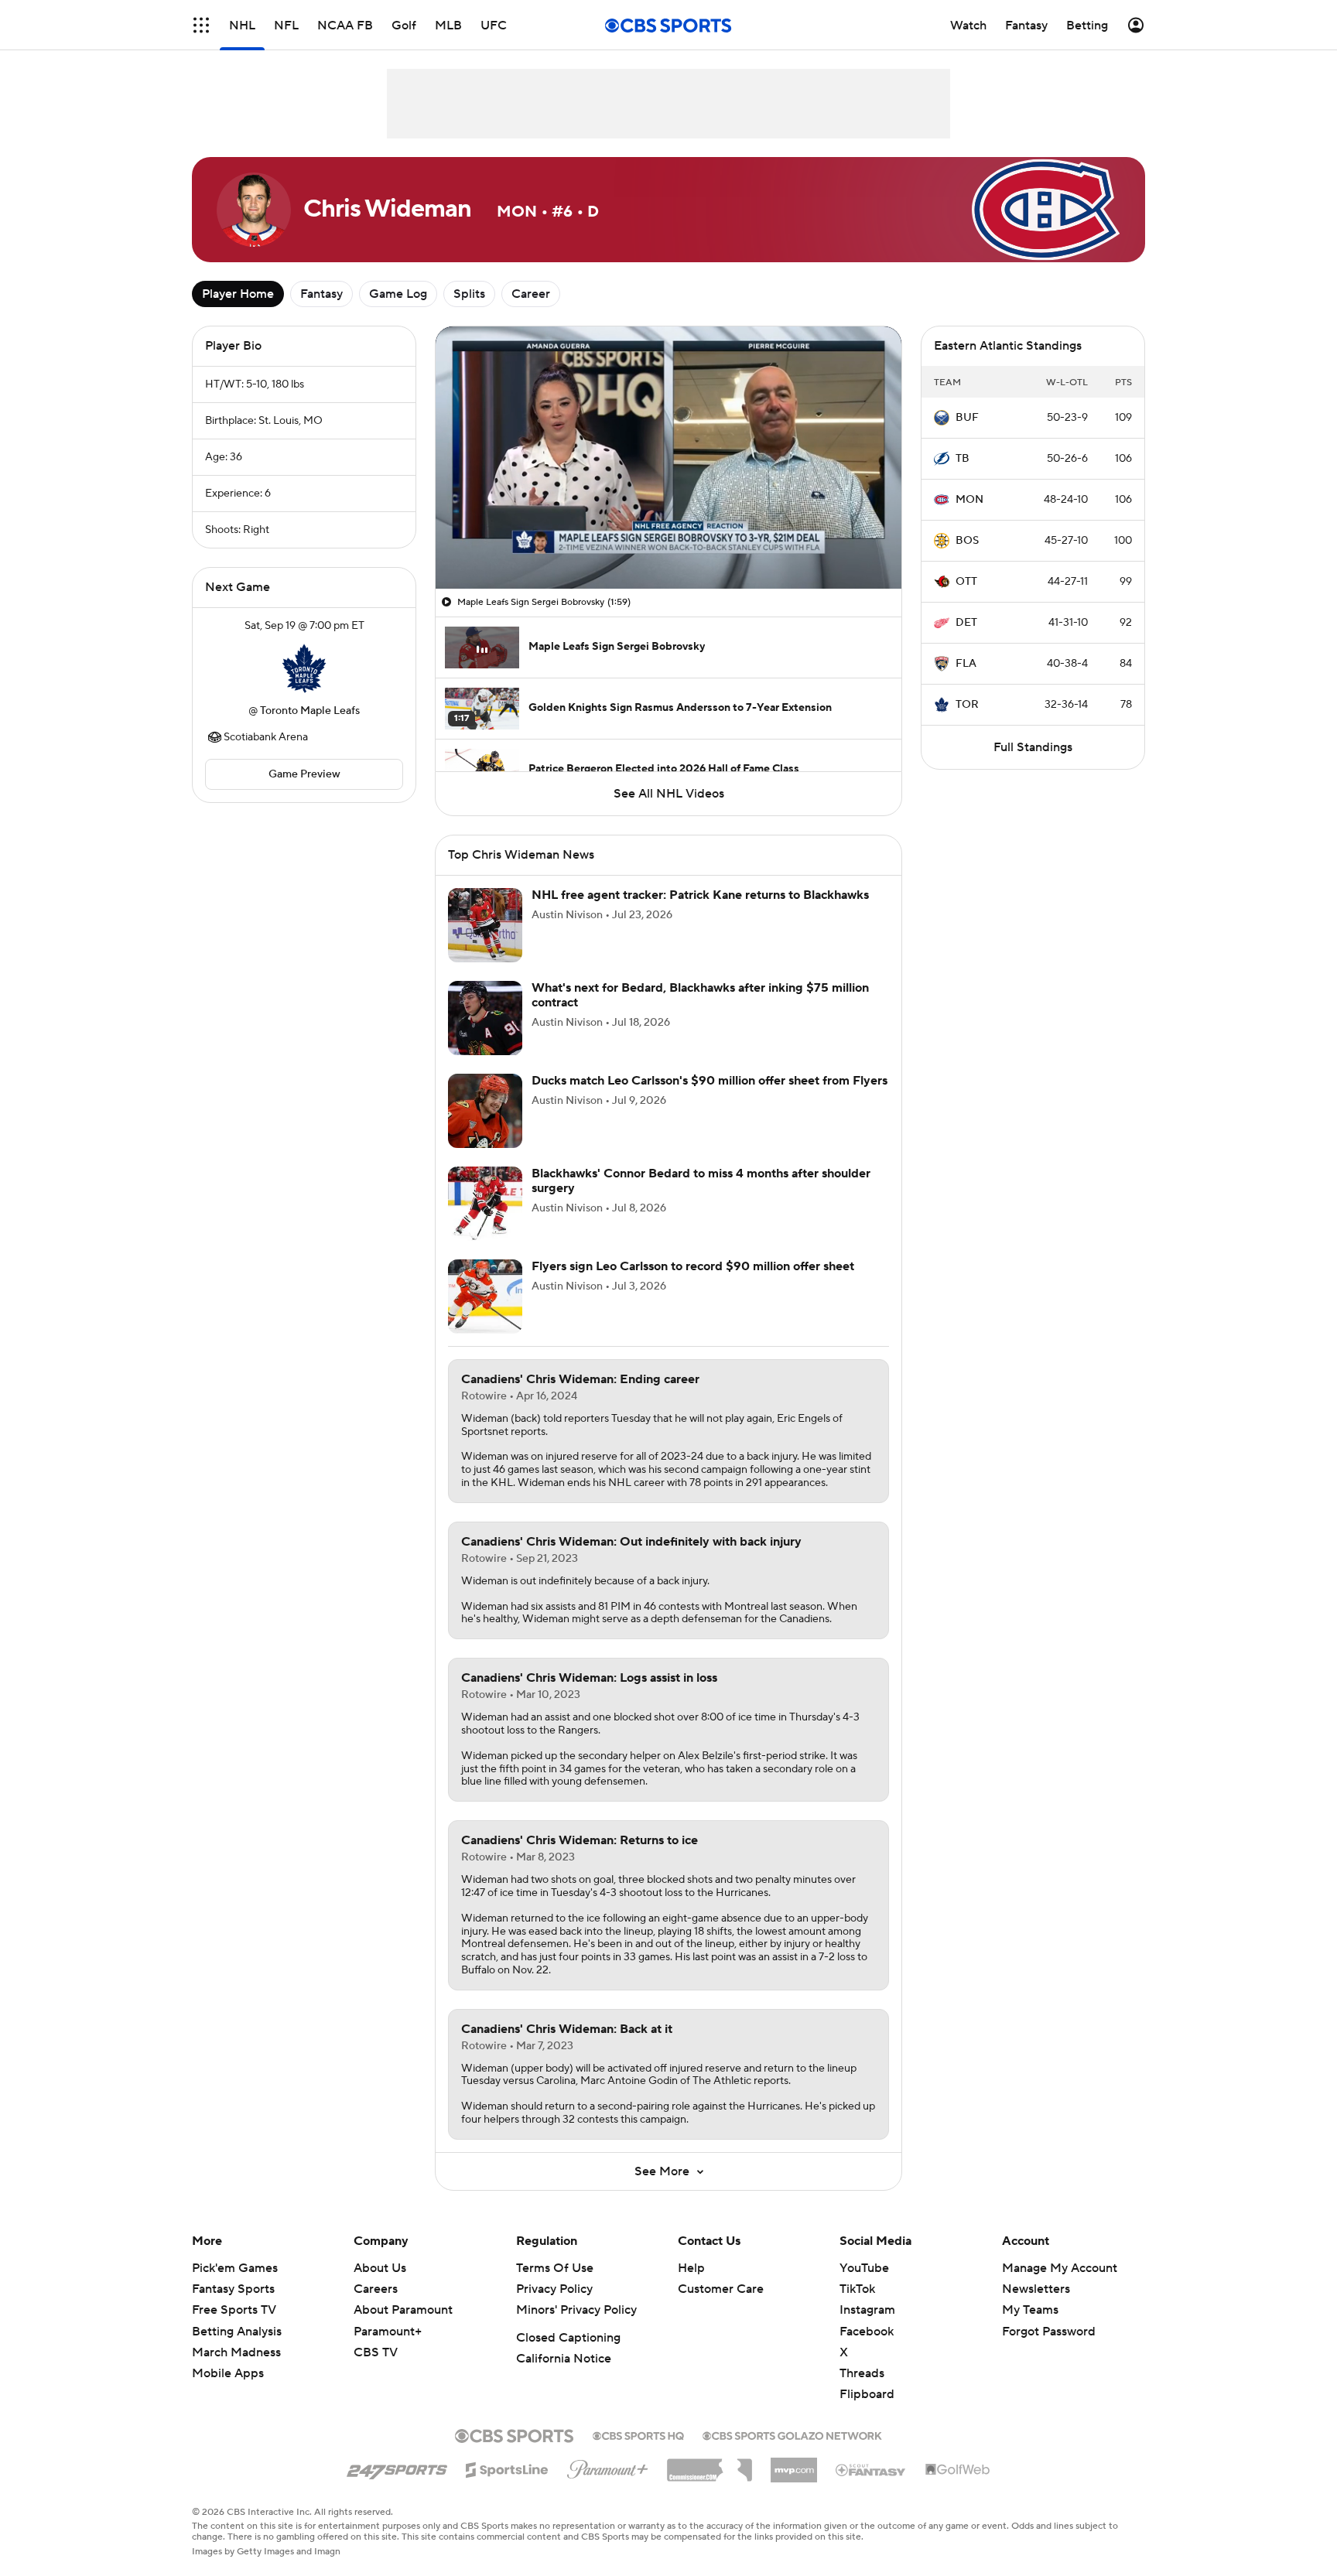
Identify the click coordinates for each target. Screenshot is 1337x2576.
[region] (668, 458)
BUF (967, 418)
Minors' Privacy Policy (576, 2310)
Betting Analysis (237, 2332)
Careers (376, 2289)
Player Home (238, 294)
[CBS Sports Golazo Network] (792, 2434)
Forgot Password (1049, 2332)
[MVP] (794, 2464)
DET (966, 623)
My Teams (1030, 2310)
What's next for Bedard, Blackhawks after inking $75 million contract (700, 995)
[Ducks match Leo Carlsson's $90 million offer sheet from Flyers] (485, 1111)
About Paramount (403, 2310)
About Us (380, 2268)
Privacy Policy (554, 2289)
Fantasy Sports (233, 2289)
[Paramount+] (608, 2466)
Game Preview (304, 774)
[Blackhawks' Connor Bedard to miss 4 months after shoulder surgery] (485, 1204)
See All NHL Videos (669, 794)
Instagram (867, 2310)
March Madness (236, 2352)
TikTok (857, 2289)
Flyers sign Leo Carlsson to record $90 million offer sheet (693, 1266)
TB (963, 459)
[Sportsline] (507, 2468)
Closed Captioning (568, 2338)
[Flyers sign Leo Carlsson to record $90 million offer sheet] (485, 1297)
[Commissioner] (710, 2465)
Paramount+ (388, 2332)
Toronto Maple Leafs (310, 711)
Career (531, 294)
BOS (967, 541)
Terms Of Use (555, 2268)
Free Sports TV (234, 2310)
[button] (201, 25)
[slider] (668, 544)
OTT (966, 582)
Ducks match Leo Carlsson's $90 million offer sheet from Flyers (710, 1081)
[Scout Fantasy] (871, 2469)
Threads (862, 2373)
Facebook (867, 2332)
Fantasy (321, 294)
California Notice (564, 2359)
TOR (967, 705)
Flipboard (867, 2394)
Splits (469, 294)
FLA (966, 664)
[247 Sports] (397, 2467)
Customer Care (721, 2289)
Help (691, 2268)
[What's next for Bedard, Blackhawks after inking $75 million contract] (485, 1018)
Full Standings (1033, 747)
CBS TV (376, 2352)
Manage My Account (1060, 2268)
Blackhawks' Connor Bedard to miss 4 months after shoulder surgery (701, 1181)
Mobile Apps (228, 2373)
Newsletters (1036, 2289)
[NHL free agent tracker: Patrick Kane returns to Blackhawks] (485, 925)
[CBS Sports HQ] (638, 2434)
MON (969, 500)
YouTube (864, 2268)
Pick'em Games (235, 2268)
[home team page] (304, 668)
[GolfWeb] (958, 2470)
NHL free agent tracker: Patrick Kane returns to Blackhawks (700, 895)
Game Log (398, 294)
